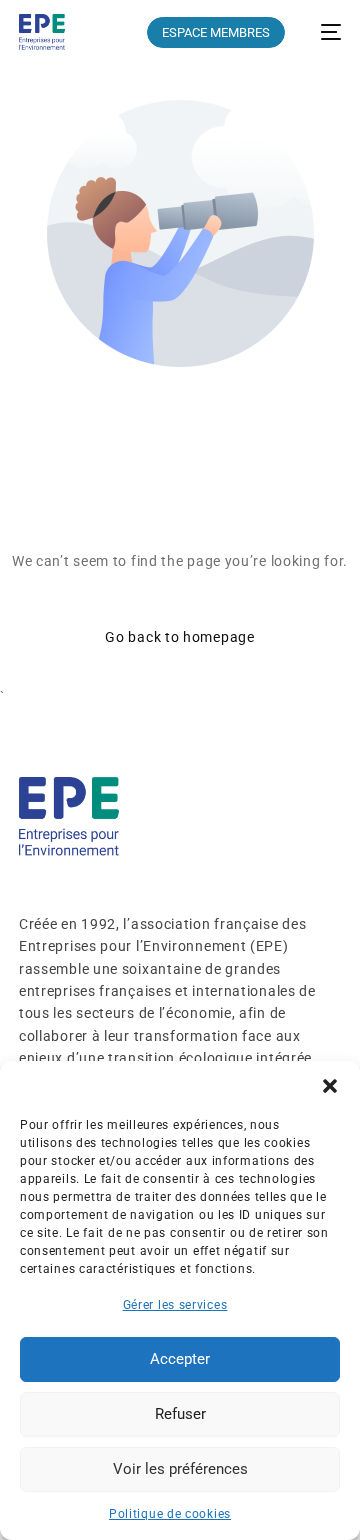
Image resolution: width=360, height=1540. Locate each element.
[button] (330, 1086)
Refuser (180, 1414)
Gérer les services (175, 1305)
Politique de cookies (170, 1514)
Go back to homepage (179, 637)
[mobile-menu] (323, 32)
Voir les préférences (180, 1469)
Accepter (180, 1359)
